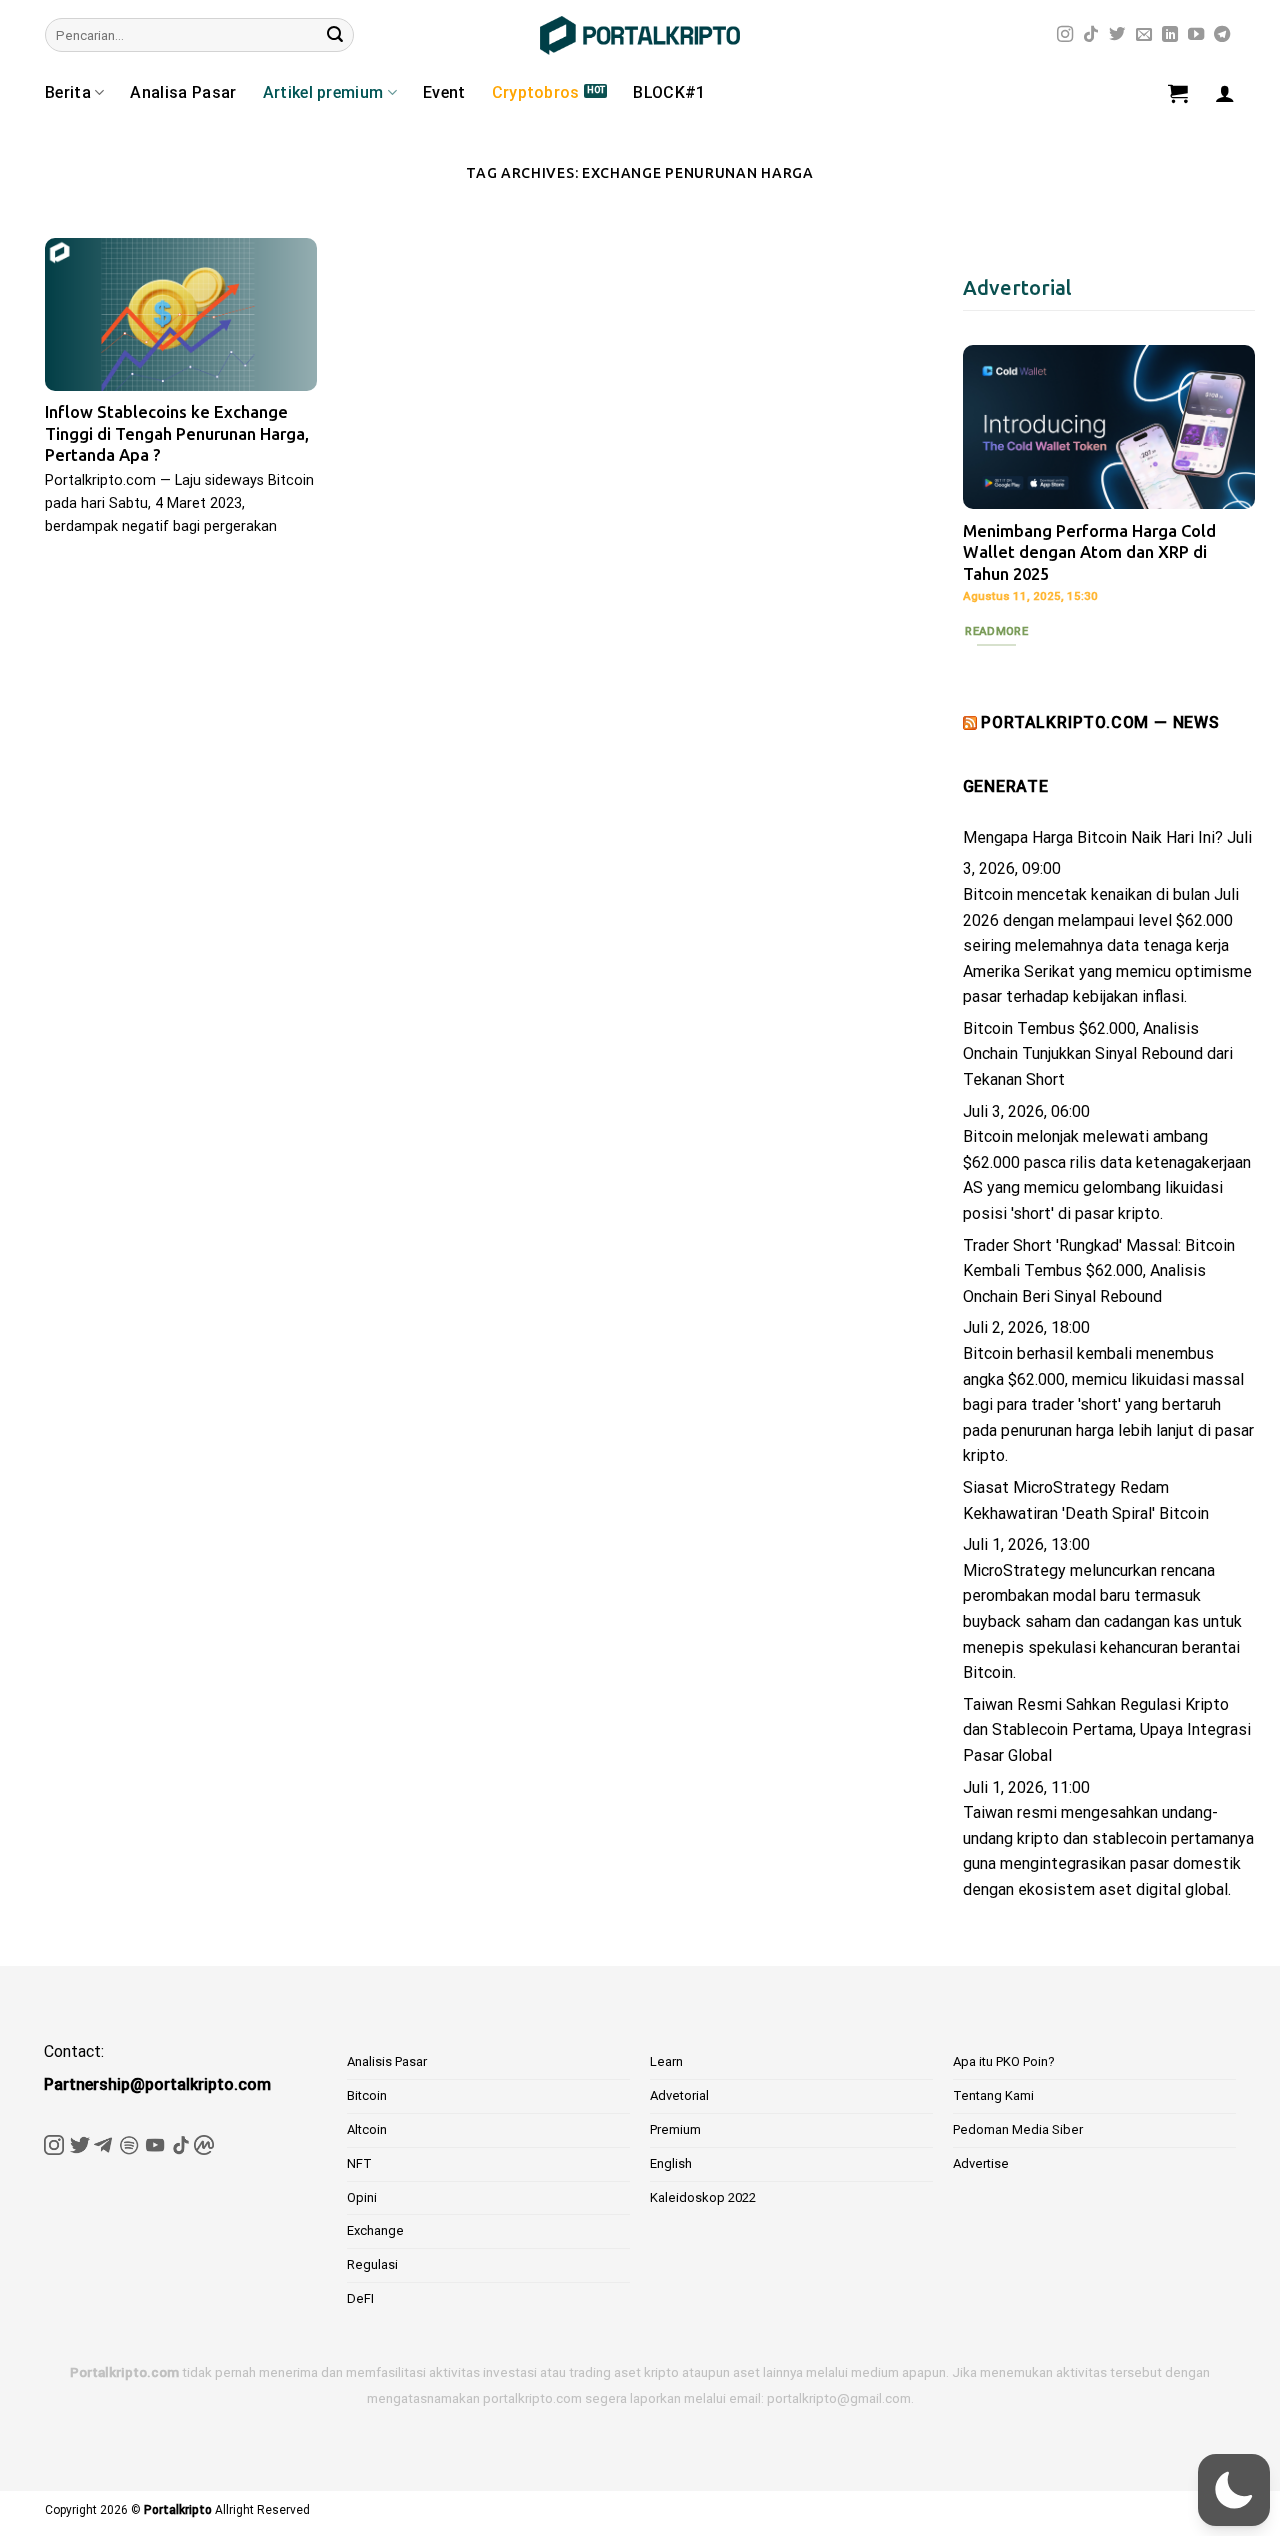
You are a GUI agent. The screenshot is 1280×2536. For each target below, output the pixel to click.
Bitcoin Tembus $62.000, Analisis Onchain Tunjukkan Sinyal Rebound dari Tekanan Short (1098, 1054)
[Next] (1224, 491)
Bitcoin (367, 2095)
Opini (362, 2197)
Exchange (375, 2230)
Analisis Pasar (387, 2061)
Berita (68, 92)
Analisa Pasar (183, 92)
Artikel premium (323, 92)
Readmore (996, 631)
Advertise (981, 2163)
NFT (359, 2163)
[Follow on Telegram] (1222, 35)
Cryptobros (536, 92)
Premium (675, 2129)
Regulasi (372, 2264)
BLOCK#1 (669, 92)
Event (444, 92)
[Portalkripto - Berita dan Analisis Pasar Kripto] (640, 35)
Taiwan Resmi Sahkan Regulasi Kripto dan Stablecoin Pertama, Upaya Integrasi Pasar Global (1107, 1730)
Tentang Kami (993, 2095)
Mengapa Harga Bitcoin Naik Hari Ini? (1093, 837)
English (671, 2163)
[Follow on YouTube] (1196, 35)
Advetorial (679, 2095)
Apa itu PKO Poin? (1004, 2061)
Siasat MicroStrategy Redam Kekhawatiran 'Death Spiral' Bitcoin (1086, 1500)
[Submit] (335, 35)
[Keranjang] (1178, 93)
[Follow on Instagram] (1065, 35)
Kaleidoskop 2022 (703, 2197)
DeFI (360, 2298)
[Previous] (994, 491)
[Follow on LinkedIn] (1170, 35)
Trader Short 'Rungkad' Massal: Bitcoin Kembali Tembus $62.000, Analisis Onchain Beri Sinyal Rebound (1099, 1271)
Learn (666, 2061)
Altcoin (367, 2129)
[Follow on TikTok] (1091, 35)
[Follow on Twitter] (1117, 35)
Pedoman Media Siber (1018, 2129)
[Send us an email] (1144, 35)
